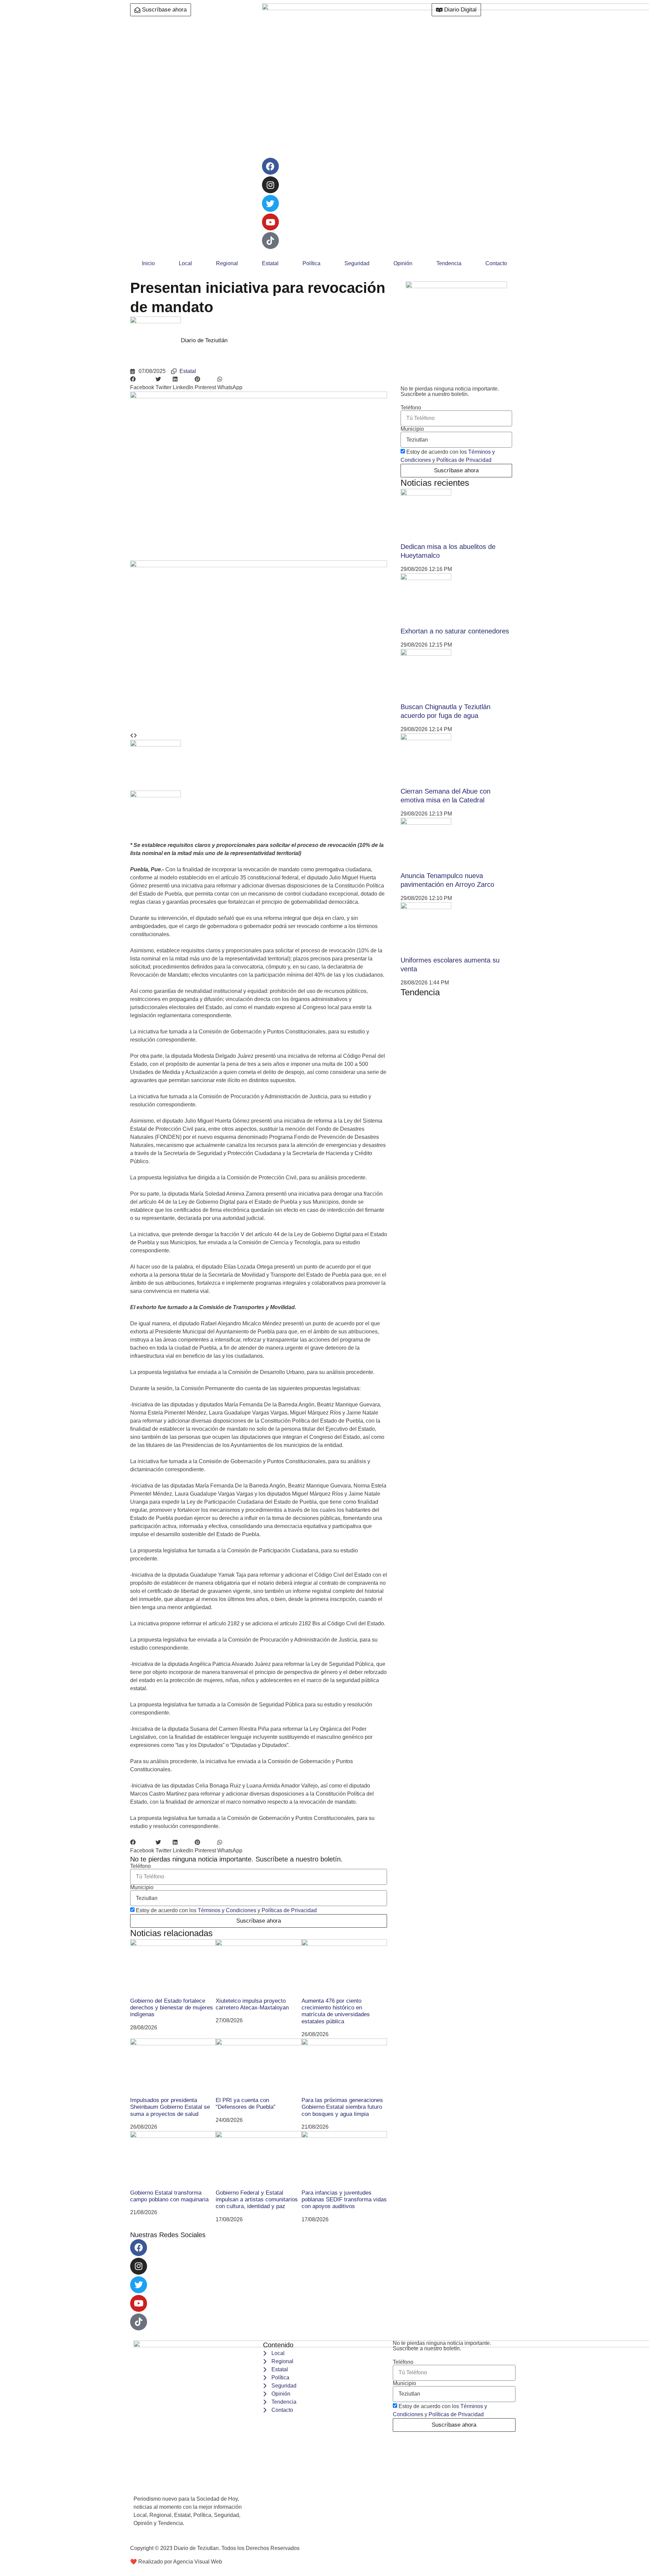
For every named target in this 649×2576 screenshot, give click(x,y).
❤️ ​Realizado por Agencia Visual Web (176, 2562)
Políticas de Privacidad (289, 1910)
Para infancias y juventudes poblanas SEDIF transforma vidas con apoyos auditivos (344, 2200)
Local (185, 263)
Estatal (270, 263)
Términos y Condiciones (227, 1910)
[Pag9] (259, 396)
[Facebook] (270, 166)
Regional (227, 263)
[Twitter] (270, 203)
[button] (142, 383)
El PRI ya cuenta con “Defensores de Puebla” (246, 2104)
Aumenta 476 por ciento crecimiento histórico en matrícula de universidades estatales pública (336, 2011)
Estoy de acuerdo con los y (226, 1910)
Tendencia (449, 263)
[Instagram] (270, 185)
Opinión (403, 263)
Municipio (142, 1887)
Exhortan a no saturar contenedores (455, 631)
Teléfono (140, 1866)
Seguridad (357, 263)
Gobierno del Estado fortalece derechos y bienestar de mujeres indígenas (172, 2008)
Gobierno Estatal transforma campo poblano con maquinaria (169, 2196)
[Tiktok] (139, 2322)
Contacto (496, 263)
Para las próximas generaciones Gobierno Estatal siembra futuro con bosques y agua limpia (342, 2107)
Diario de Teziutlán (204, 340)
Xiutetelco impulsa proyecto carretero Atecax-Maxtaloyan (252, 2004)
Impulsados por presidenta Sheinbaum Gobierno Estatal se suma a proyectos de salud (170, 2107)
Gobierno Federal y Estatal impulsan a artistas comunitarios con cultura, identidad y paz (257, 2200)
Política (311, 263)
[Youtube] (270, 222)
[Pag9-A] (259, 565)
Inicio (148, 263)
